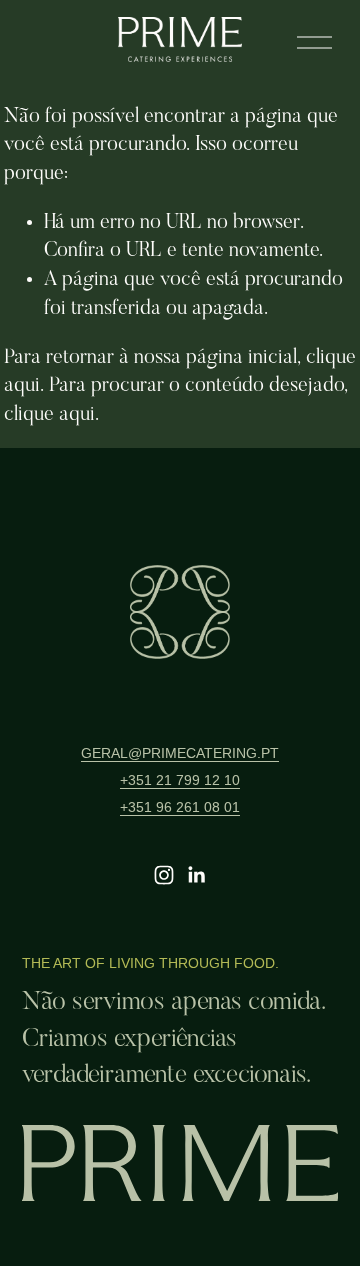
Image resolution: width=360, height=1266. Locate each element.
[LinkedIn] (196, 875)
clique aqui (49, 415)
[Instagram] (164, 875)
